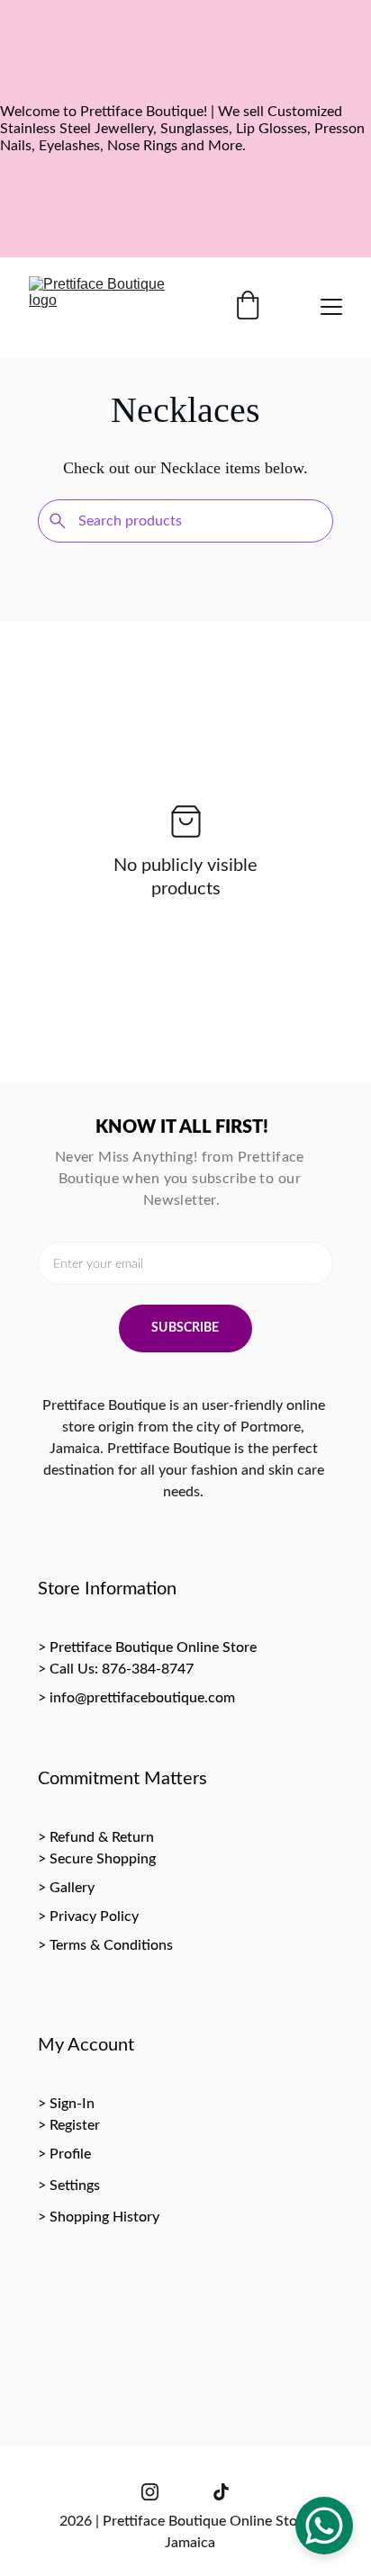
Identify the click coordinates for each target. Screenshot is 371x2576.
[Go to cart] (248, 307)
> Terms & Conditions (105, 1945)
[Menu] (331, 307)
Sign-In (72, 2104)
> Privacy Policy (88, 1916)
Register (75, 2125)
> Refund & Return (96, 1837)
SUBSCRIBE (185, 1328)
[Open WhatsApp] (324, 2526)
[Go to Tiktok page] (221, 2492)
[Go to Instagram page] (150, 2492)
